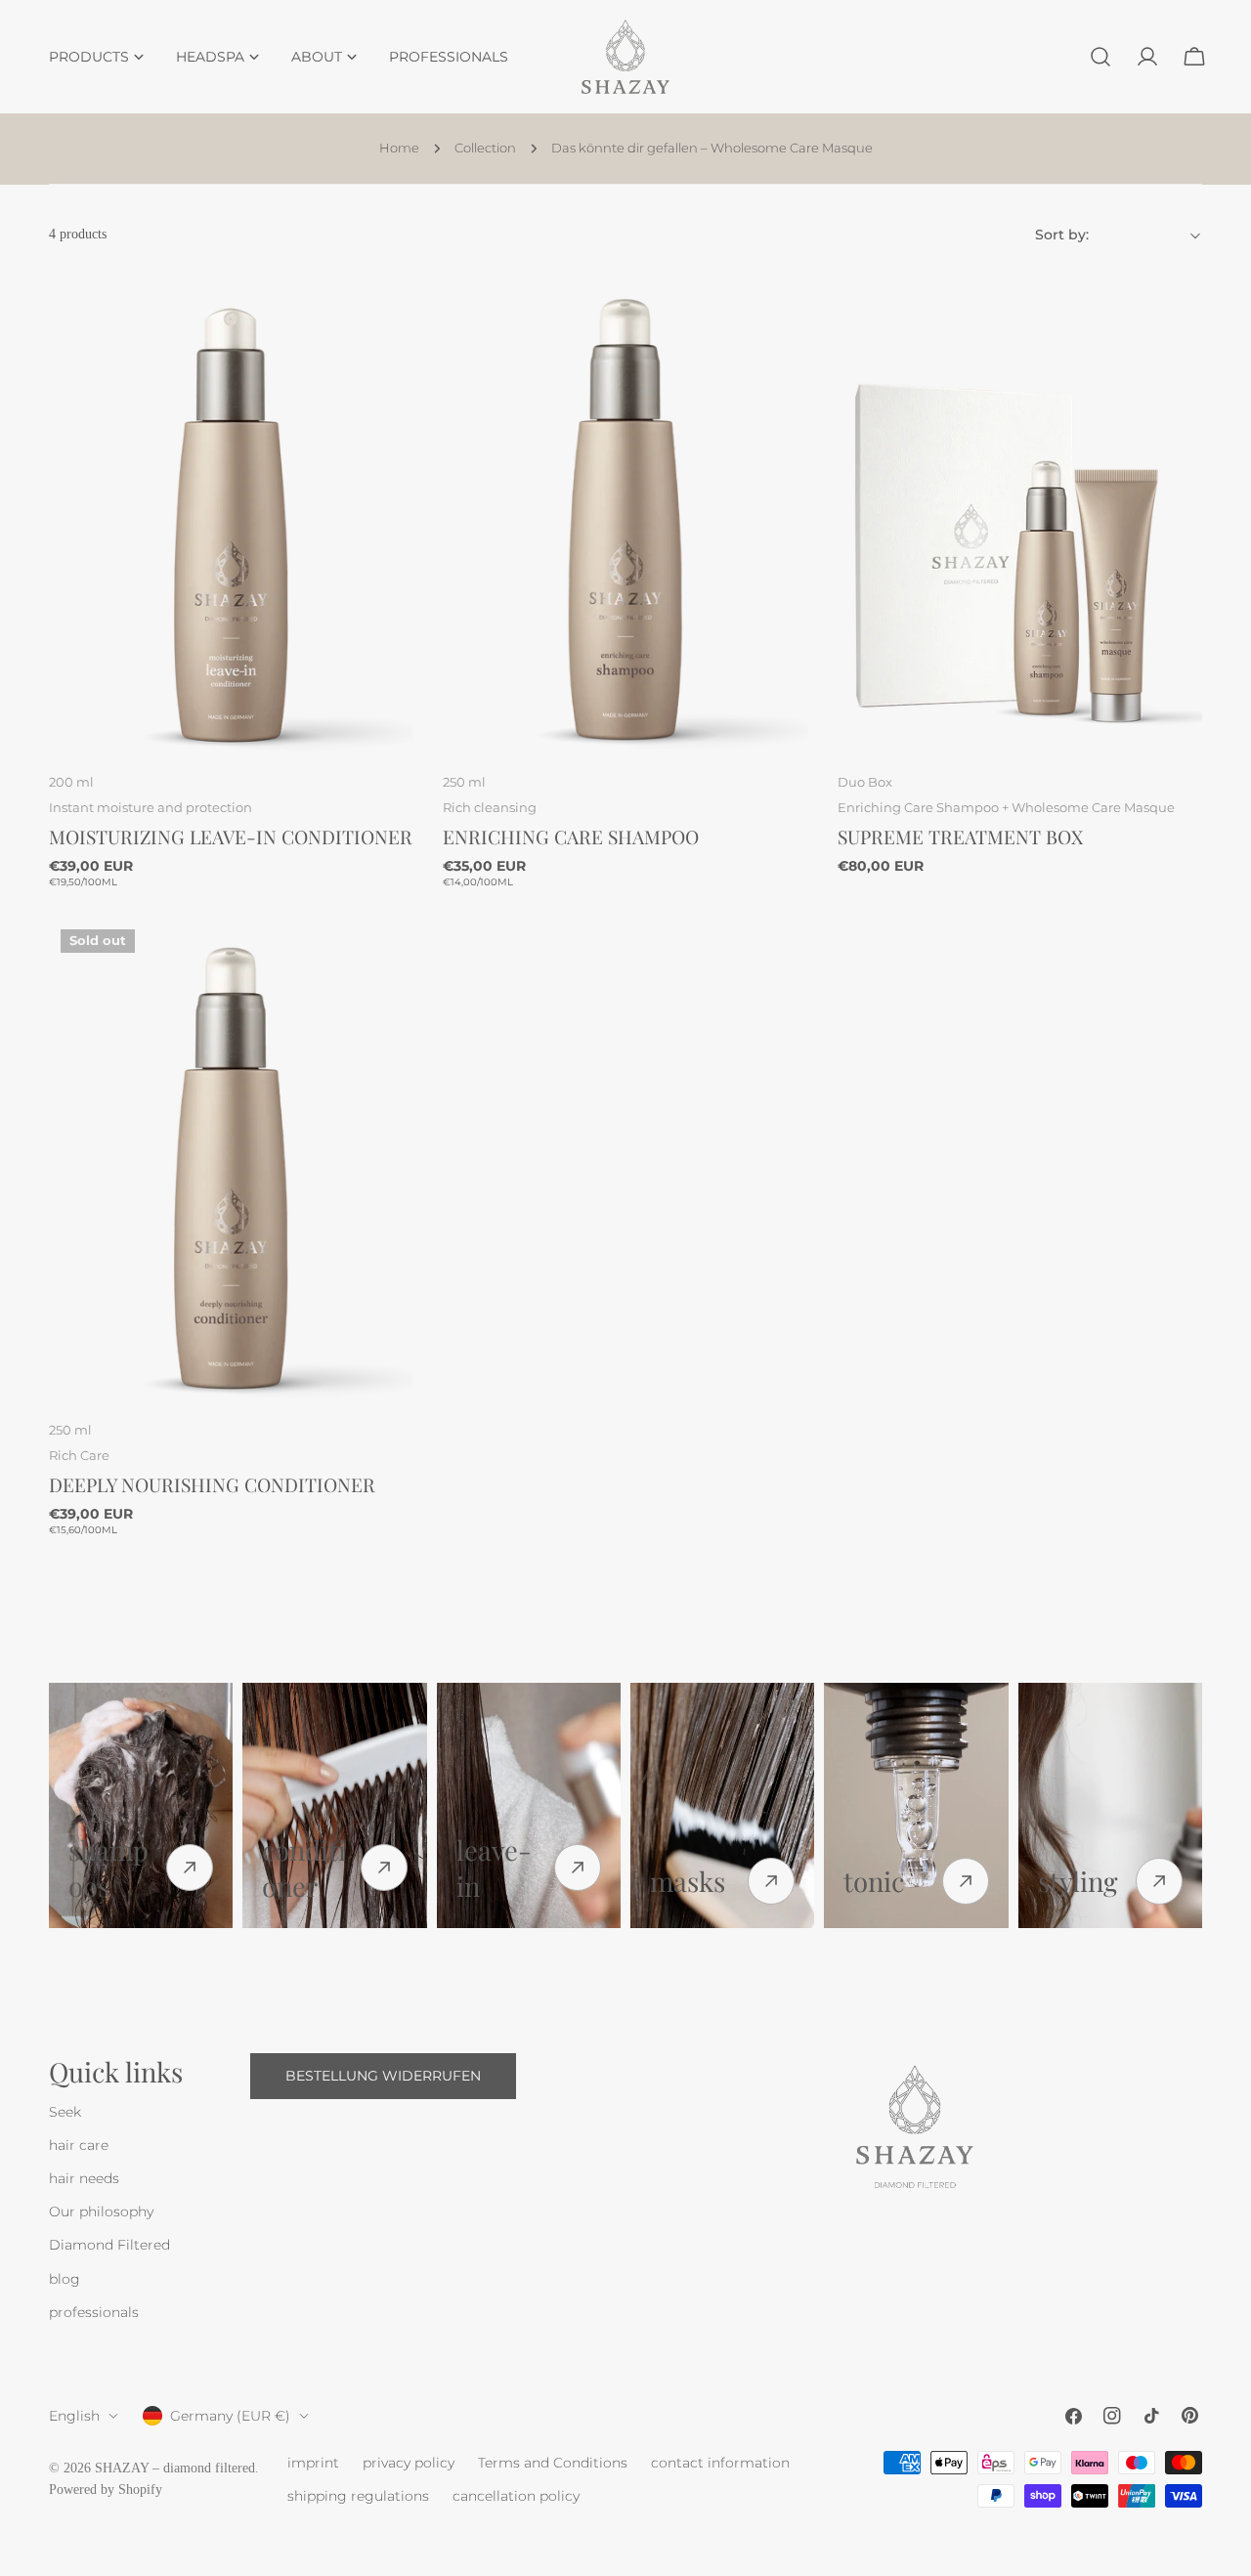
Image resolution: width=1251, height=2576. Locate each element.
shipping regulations (358, 2496)
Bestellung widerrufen (383, 2077)
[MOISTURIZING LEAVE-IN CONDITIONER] (231, 513)
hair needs (84, 2179)
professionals (94, 2312)
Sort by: (1062, 236)
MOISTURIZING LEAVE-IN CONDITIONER (231, 837)
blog (65, 2279)
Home (399, 148)
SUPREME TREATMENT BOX (960, 837)
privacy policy (409, 2463)
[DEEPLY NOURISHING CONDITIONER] (231, 1161)
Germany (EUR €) (230, 2416)
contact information (720, 2463)
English (74, 2416)
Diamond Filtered (109, 2246)
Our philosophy (101, 2212)
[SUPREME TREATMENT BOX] (1020, 513)
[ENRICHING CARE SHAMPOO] (625, 513)
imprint (313, 2463)
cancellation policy (516, 2496)
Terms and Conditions (553, 2463)
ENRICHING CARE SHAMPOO (571, 837)
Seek (65, 2113)
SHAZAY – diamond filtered (175, 2468)
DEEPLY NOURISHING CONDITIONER (212, 1484)
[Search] (1100, 57)
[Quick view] (385, 313)
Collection (485, 148)
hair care (79, 2146)
